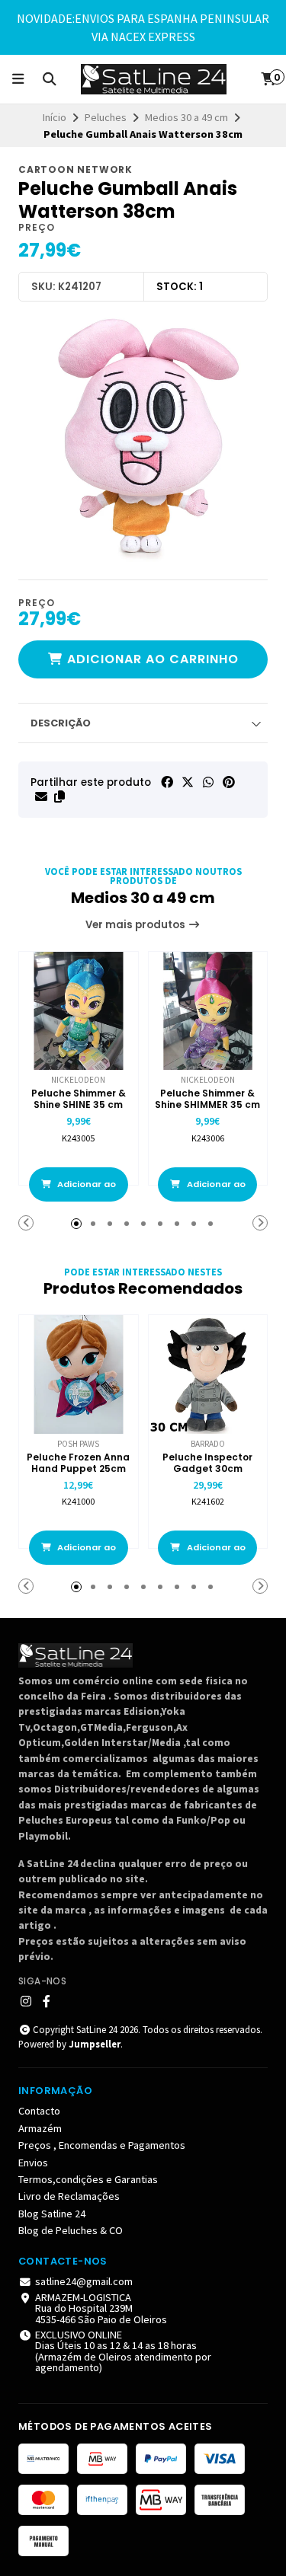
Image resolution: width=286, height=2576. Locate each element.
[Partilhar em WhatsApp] (208, 782)
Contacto (39, 2111)
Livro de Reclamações (69, 2196)
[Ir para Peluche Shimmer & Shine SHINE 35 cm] (79, 1011)
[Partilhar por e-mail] (41, 796)
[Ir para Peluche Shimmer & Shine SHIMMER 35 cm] (208, 1011)
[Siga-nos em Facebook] (47, 2001)
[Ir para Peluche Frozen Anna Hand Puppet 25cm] (79, 1374)
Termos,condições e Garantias (88, 2179)
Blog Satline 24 (52, 2214)
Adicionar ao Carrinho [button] (85, 1190)
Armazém (40, 2128)
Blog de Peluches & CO (71, 2230)
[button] (59, 796)
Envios (33, 2163)
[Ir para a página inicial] (154, 79)
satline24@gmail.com (84, 2281)
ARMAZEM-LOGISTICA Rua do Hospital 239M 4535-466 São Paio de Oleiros (101, 2308)
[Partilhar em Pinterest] (229, 782)
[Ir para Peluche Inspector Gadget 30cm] (208, 1374)
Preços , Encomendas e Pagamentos (102, 2145)
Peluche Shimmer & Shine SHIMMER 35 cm (207, 1099)
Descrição (61, 723)
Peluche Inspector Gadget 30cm (207, 1463)
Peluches (106, 117)
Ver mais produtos (137, 925)
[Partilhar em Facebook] (167, 782)
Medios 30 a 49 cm (186, 117)
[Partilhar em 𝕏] (188, 782)
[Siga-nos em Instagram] (26, 2001)
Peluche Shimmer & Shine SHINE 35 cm (79, 1099)
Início (55, 117)
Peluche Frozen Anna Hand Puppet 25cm (78, 1463)
